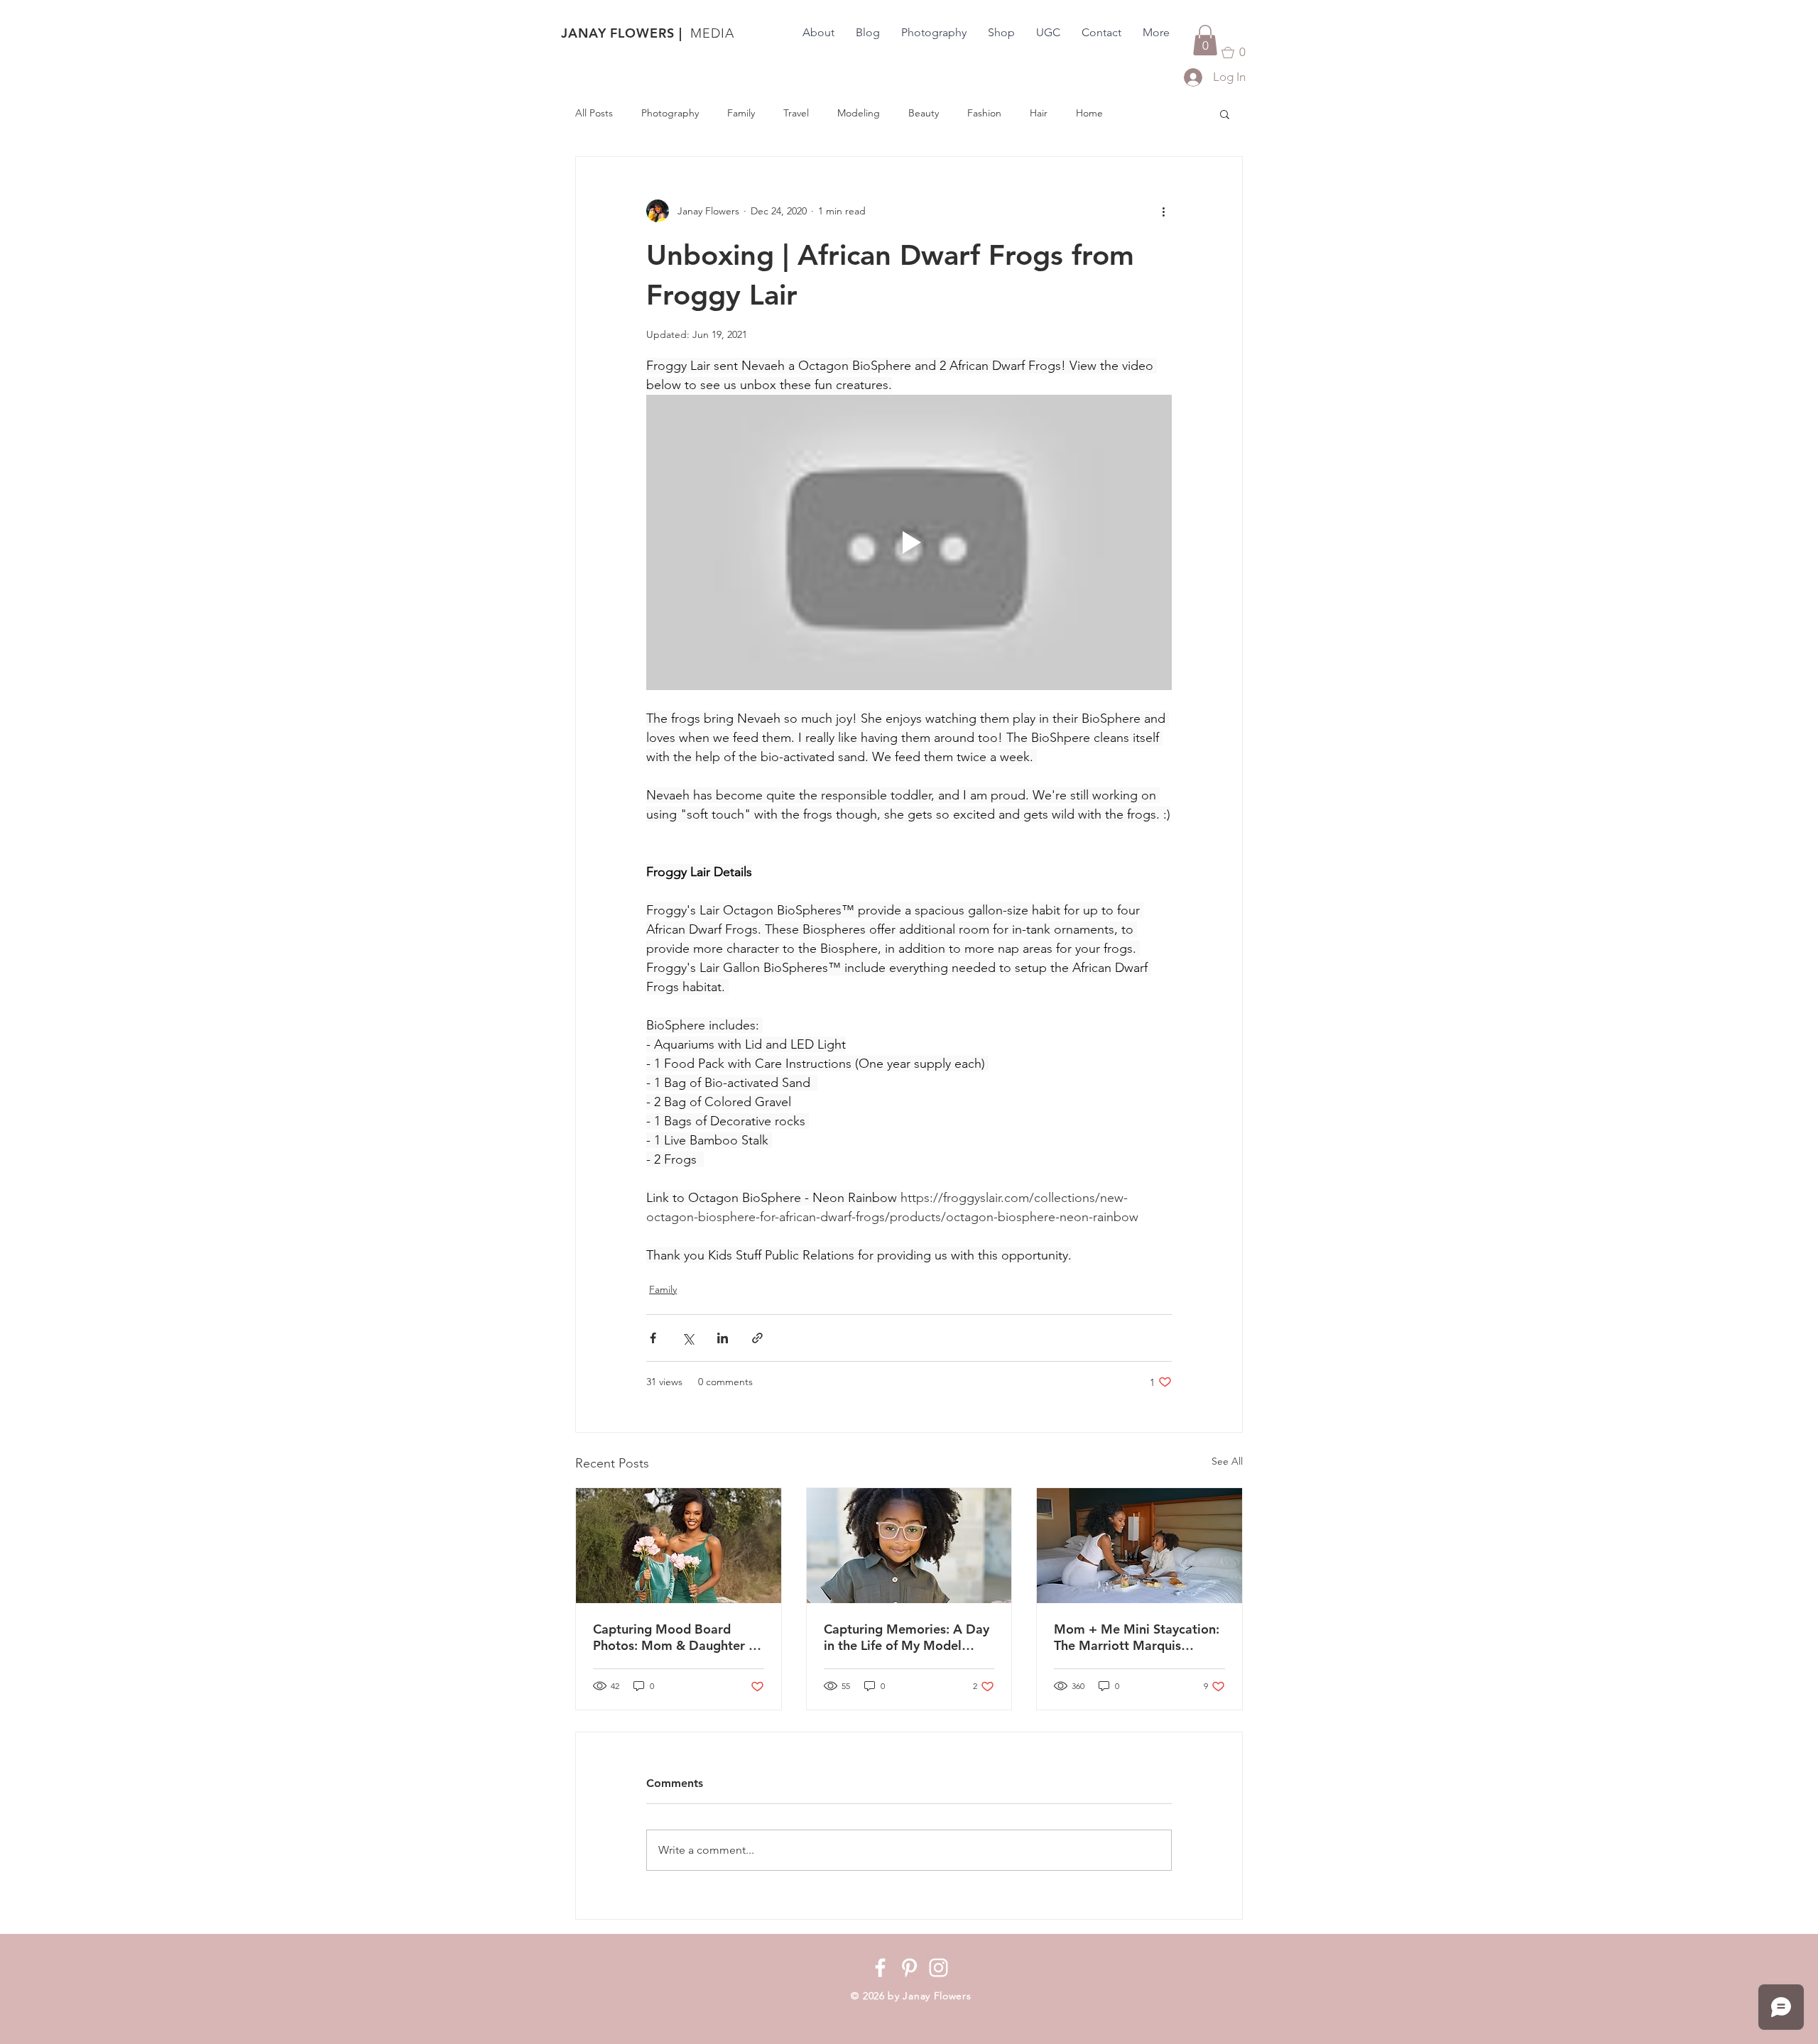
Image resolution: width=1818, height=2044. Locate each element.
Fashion (984, 113)
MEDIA (712, 33)
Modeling (859, 113)
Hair (1039, 113)
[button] (1205, 40)
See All (1227, 1461)
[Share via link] (757, 1338)
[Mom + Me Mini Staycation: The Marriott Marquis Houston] (1139, 1546)
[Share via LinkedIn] (723, 1338)
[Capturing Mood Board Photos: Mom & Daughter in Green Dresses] (679, 1546)
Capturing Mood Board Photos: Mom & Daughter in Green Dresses (676, 1637)
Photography (670, 113)
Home (1089, 113)
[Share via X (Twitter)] (688, 1338)
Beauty (924, 113)
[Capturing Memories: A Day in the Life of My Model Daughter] (909, 1546)
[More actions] (1163, 211)
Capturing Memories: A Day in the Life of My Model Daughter (907, 1637)
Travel (796, 113)
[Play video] (909, 542)
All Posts (594, 113)
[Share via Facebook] (653, 1338)
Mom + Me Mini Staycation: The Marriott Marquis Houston (1137, 1637)
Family (741, 113)
